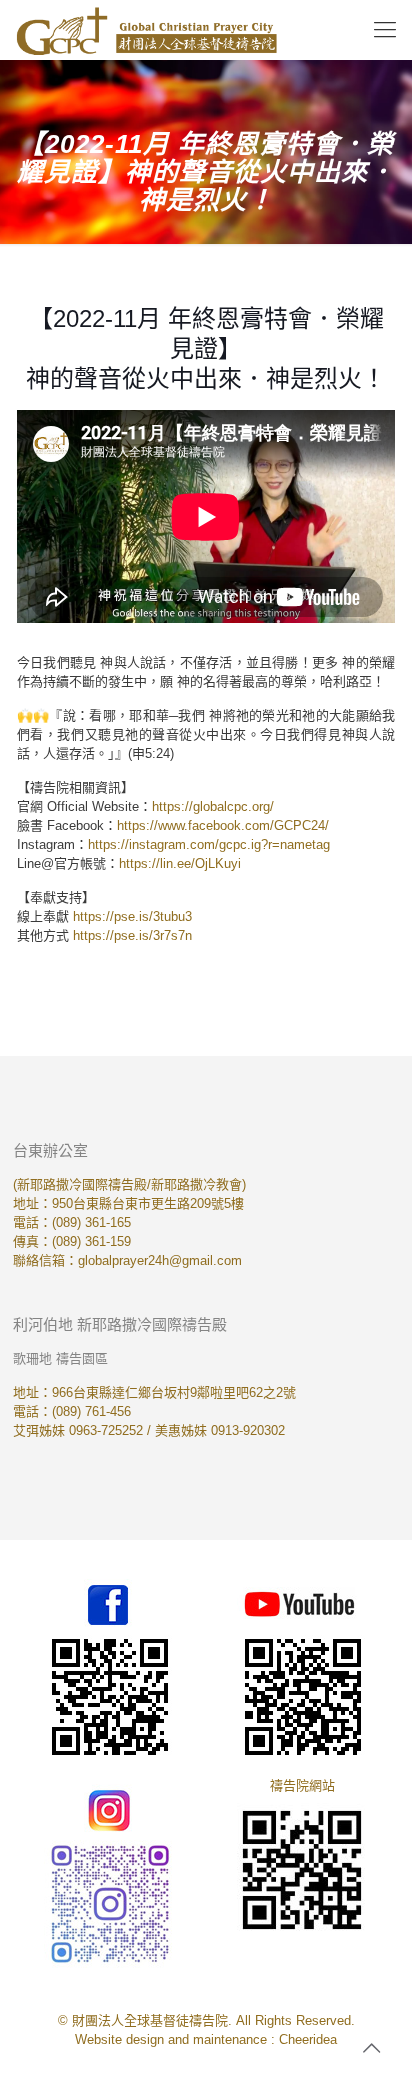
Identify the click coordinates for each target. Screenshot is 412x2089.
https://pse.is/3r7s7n (132, 935)
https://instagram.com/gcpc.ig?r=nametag (209, 844)
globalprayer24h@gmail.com (160, 1260)
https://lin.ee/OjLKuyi (180, 863)
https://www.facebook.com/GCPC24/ (223, 825)
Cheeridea (308, 2039)
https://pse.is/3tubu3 (132, 916)
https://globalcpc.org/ (213, 806)
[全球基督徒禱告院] (146, 30)
